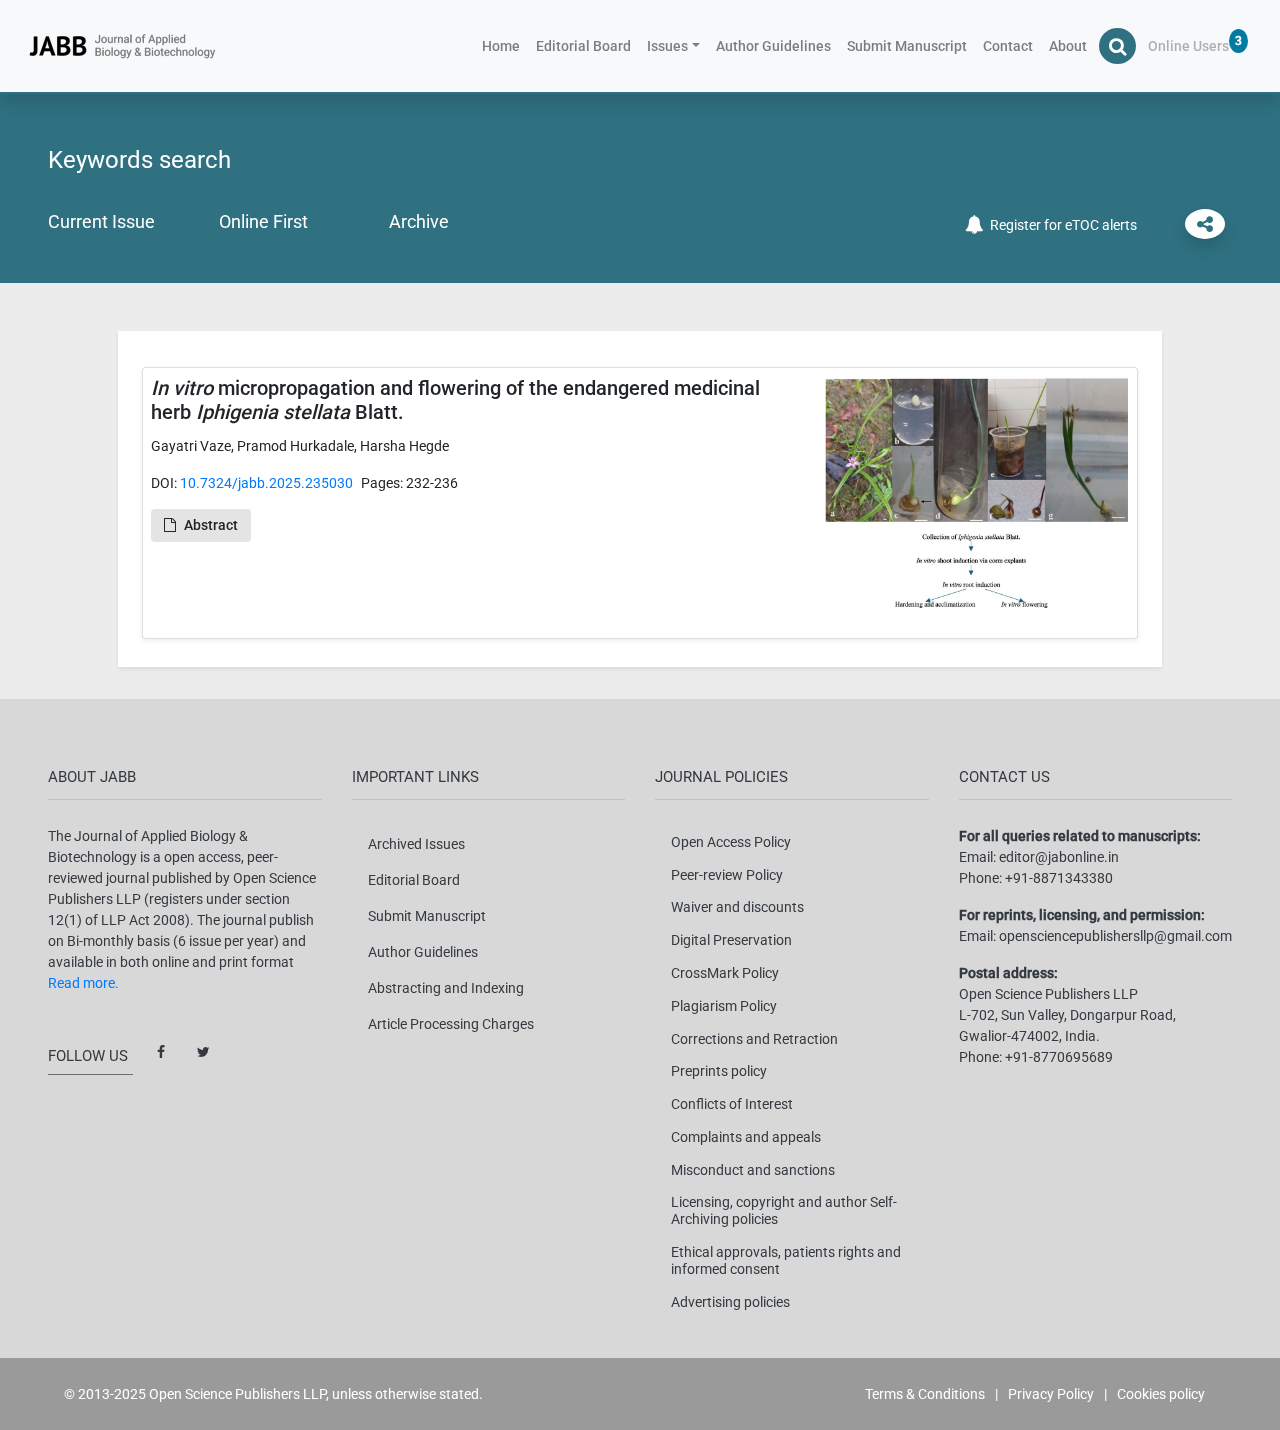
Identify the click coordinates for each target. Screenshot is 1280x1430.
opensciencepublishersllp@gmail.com (1115, 936)
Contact (1008, 46)
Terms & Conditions (925, 1394)
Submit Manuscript (907, 46)
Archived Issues (416, 844)
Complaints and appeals (746, 1137)
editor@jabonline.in (1059, 857)
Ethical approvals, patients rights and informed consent (786, 1260)
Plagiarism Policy (724, 1006)
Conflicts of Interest (732, 1104)
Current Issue (101, 221)
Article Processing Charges (451, 1024)
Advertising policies (730, 1302)
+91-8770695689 (1059, 1057)
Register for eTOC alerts (1060, 225)
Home (505, 45)
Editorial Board (583, 46)
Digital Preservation (731, 940)
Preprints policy (719, 1071)
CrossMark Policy (725, 973)
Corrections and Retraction (754, 1039)
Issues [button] (667, 46)
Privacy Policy (1051, 1394)
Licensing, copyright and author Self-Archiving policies (784, 1210)
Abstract (211, 525)
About (1068, 46)
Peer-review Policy (727, 875)
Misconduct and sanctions (753, 1170)
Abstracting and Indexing (446, 988)
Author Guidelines (773, 46)
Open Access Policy (731, 842)
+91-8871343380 (1059, 878)
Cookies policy (1161, 1394)
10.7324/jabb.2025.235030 (266, 483)
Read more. (83, 983)
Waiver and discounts (737, 907)
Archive (419, 221)
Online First (263, 221)
